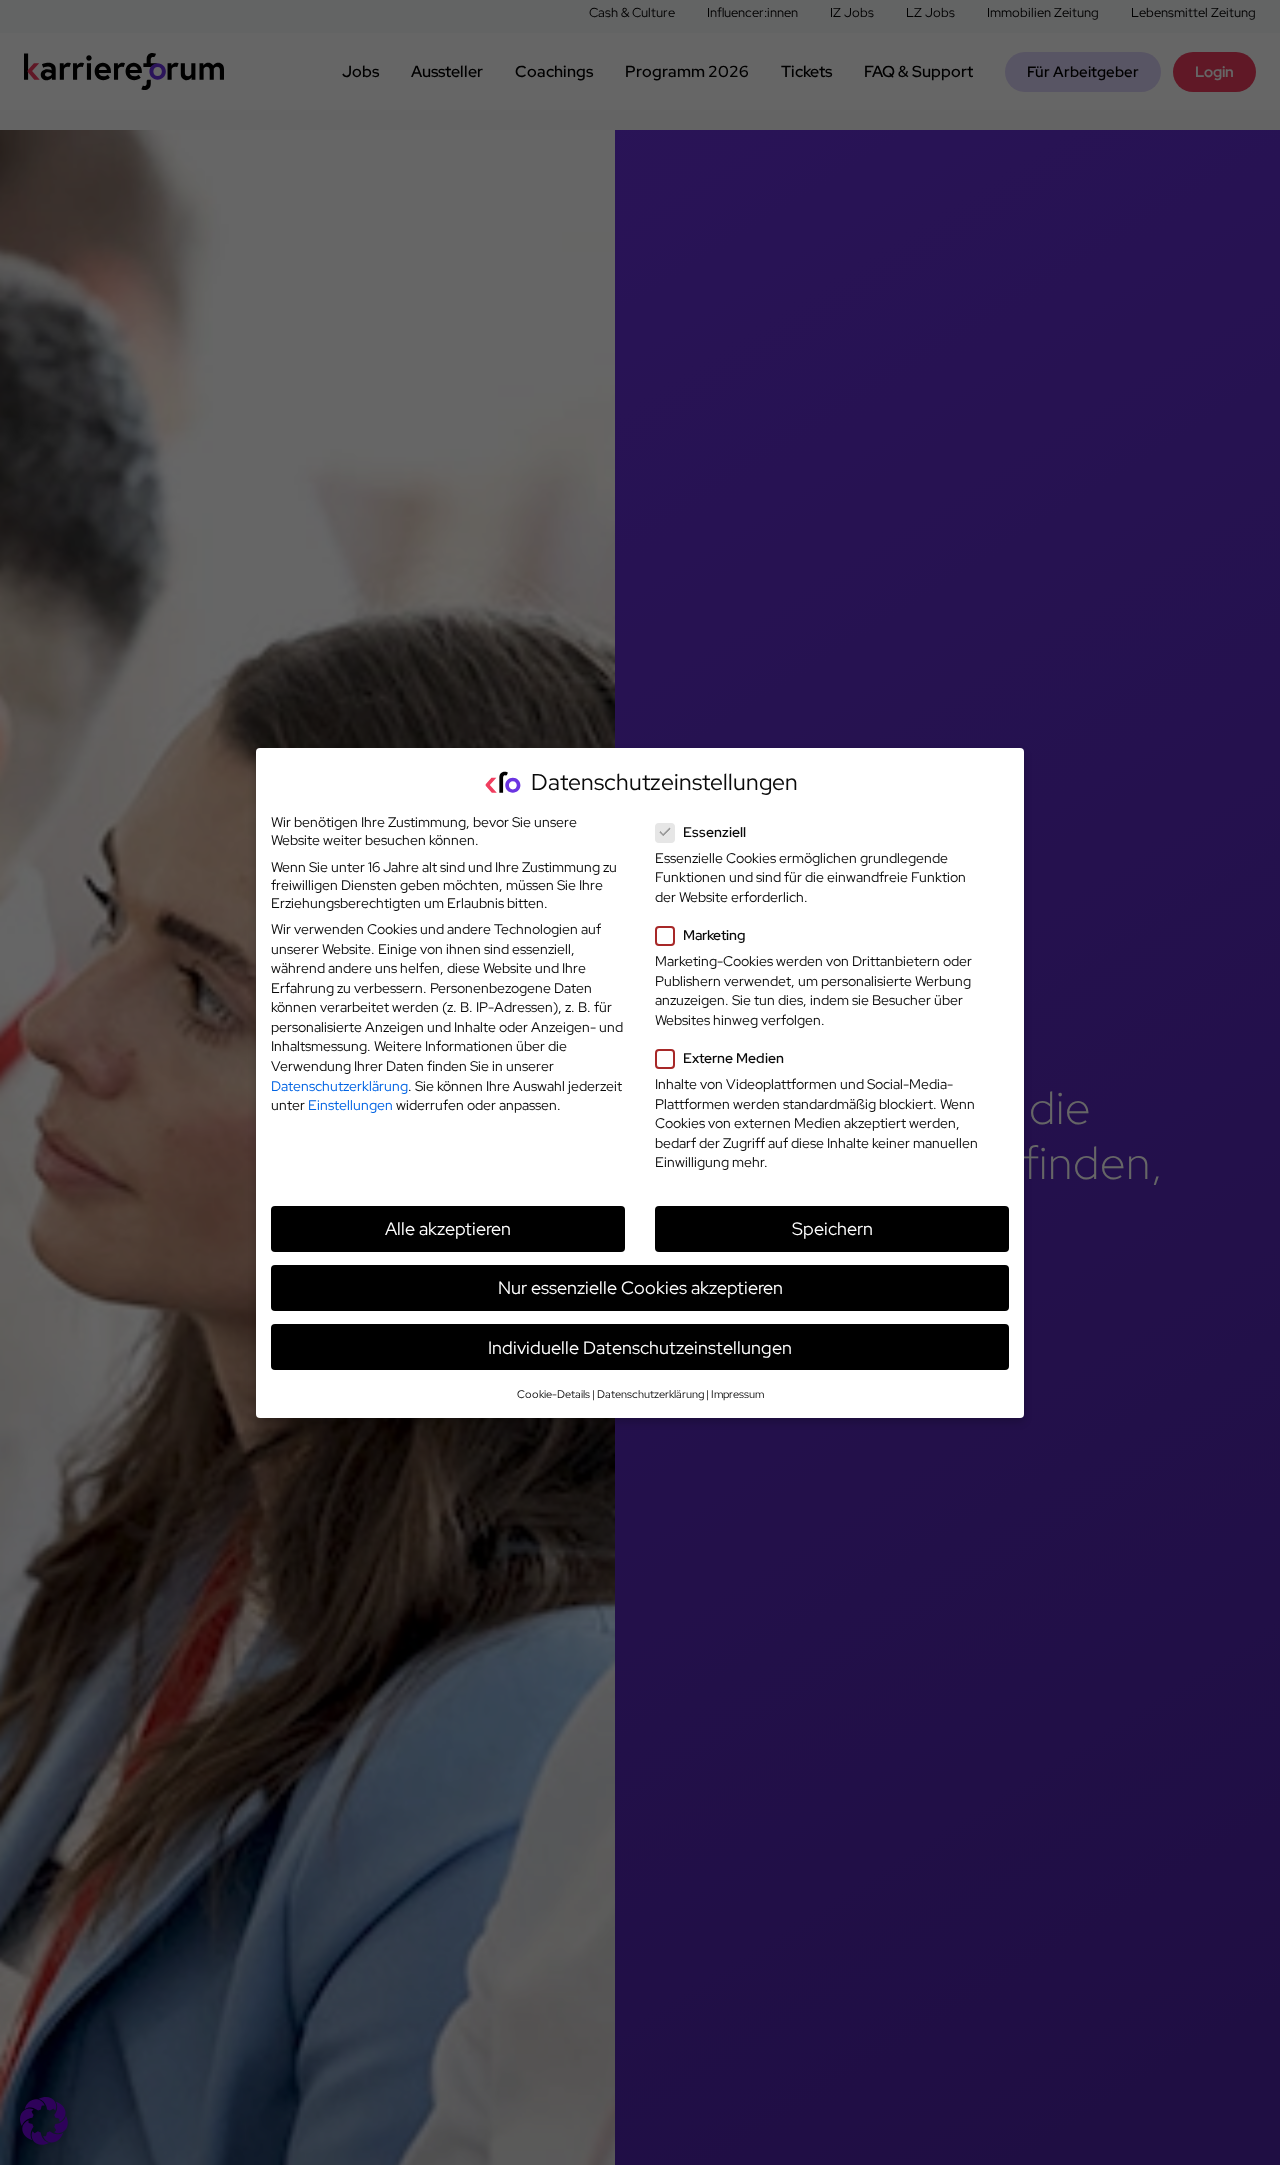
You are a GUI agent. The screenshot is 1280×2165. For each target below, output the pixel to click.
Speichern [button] (832, 1228)
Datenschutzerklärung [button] (650, 1393)
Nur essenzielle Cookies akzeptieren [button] (640, 1287)
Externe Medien (733, 1058)
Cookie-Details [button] (553, 1393)
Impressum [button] (737, 1393)
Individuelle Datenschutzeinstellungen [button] (640, 1346)
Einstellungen (350, 1105)
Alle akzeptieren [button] (448, 1228)
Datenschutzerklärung (339, 1085)
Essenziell (714, 831)
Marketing (714, 935)
